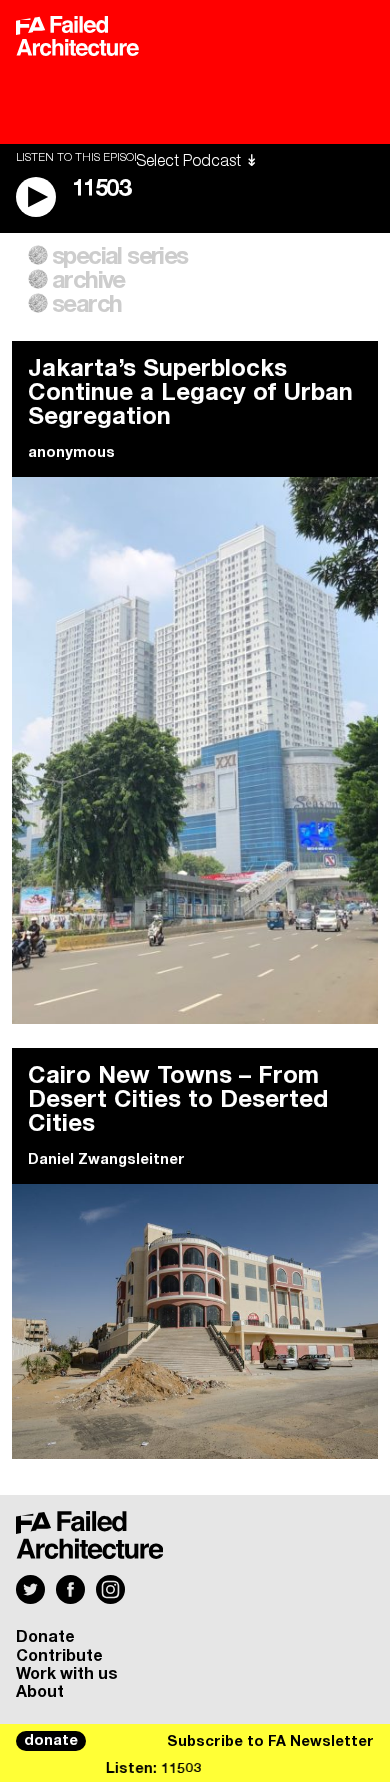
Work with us (67, 1674)
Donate (45, 1637)
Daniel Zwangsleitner (106, 1160)
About (40, 1692)
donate (51, 1741)
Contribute (59, 1656)
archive (88, 281)
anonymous (71, 453)
